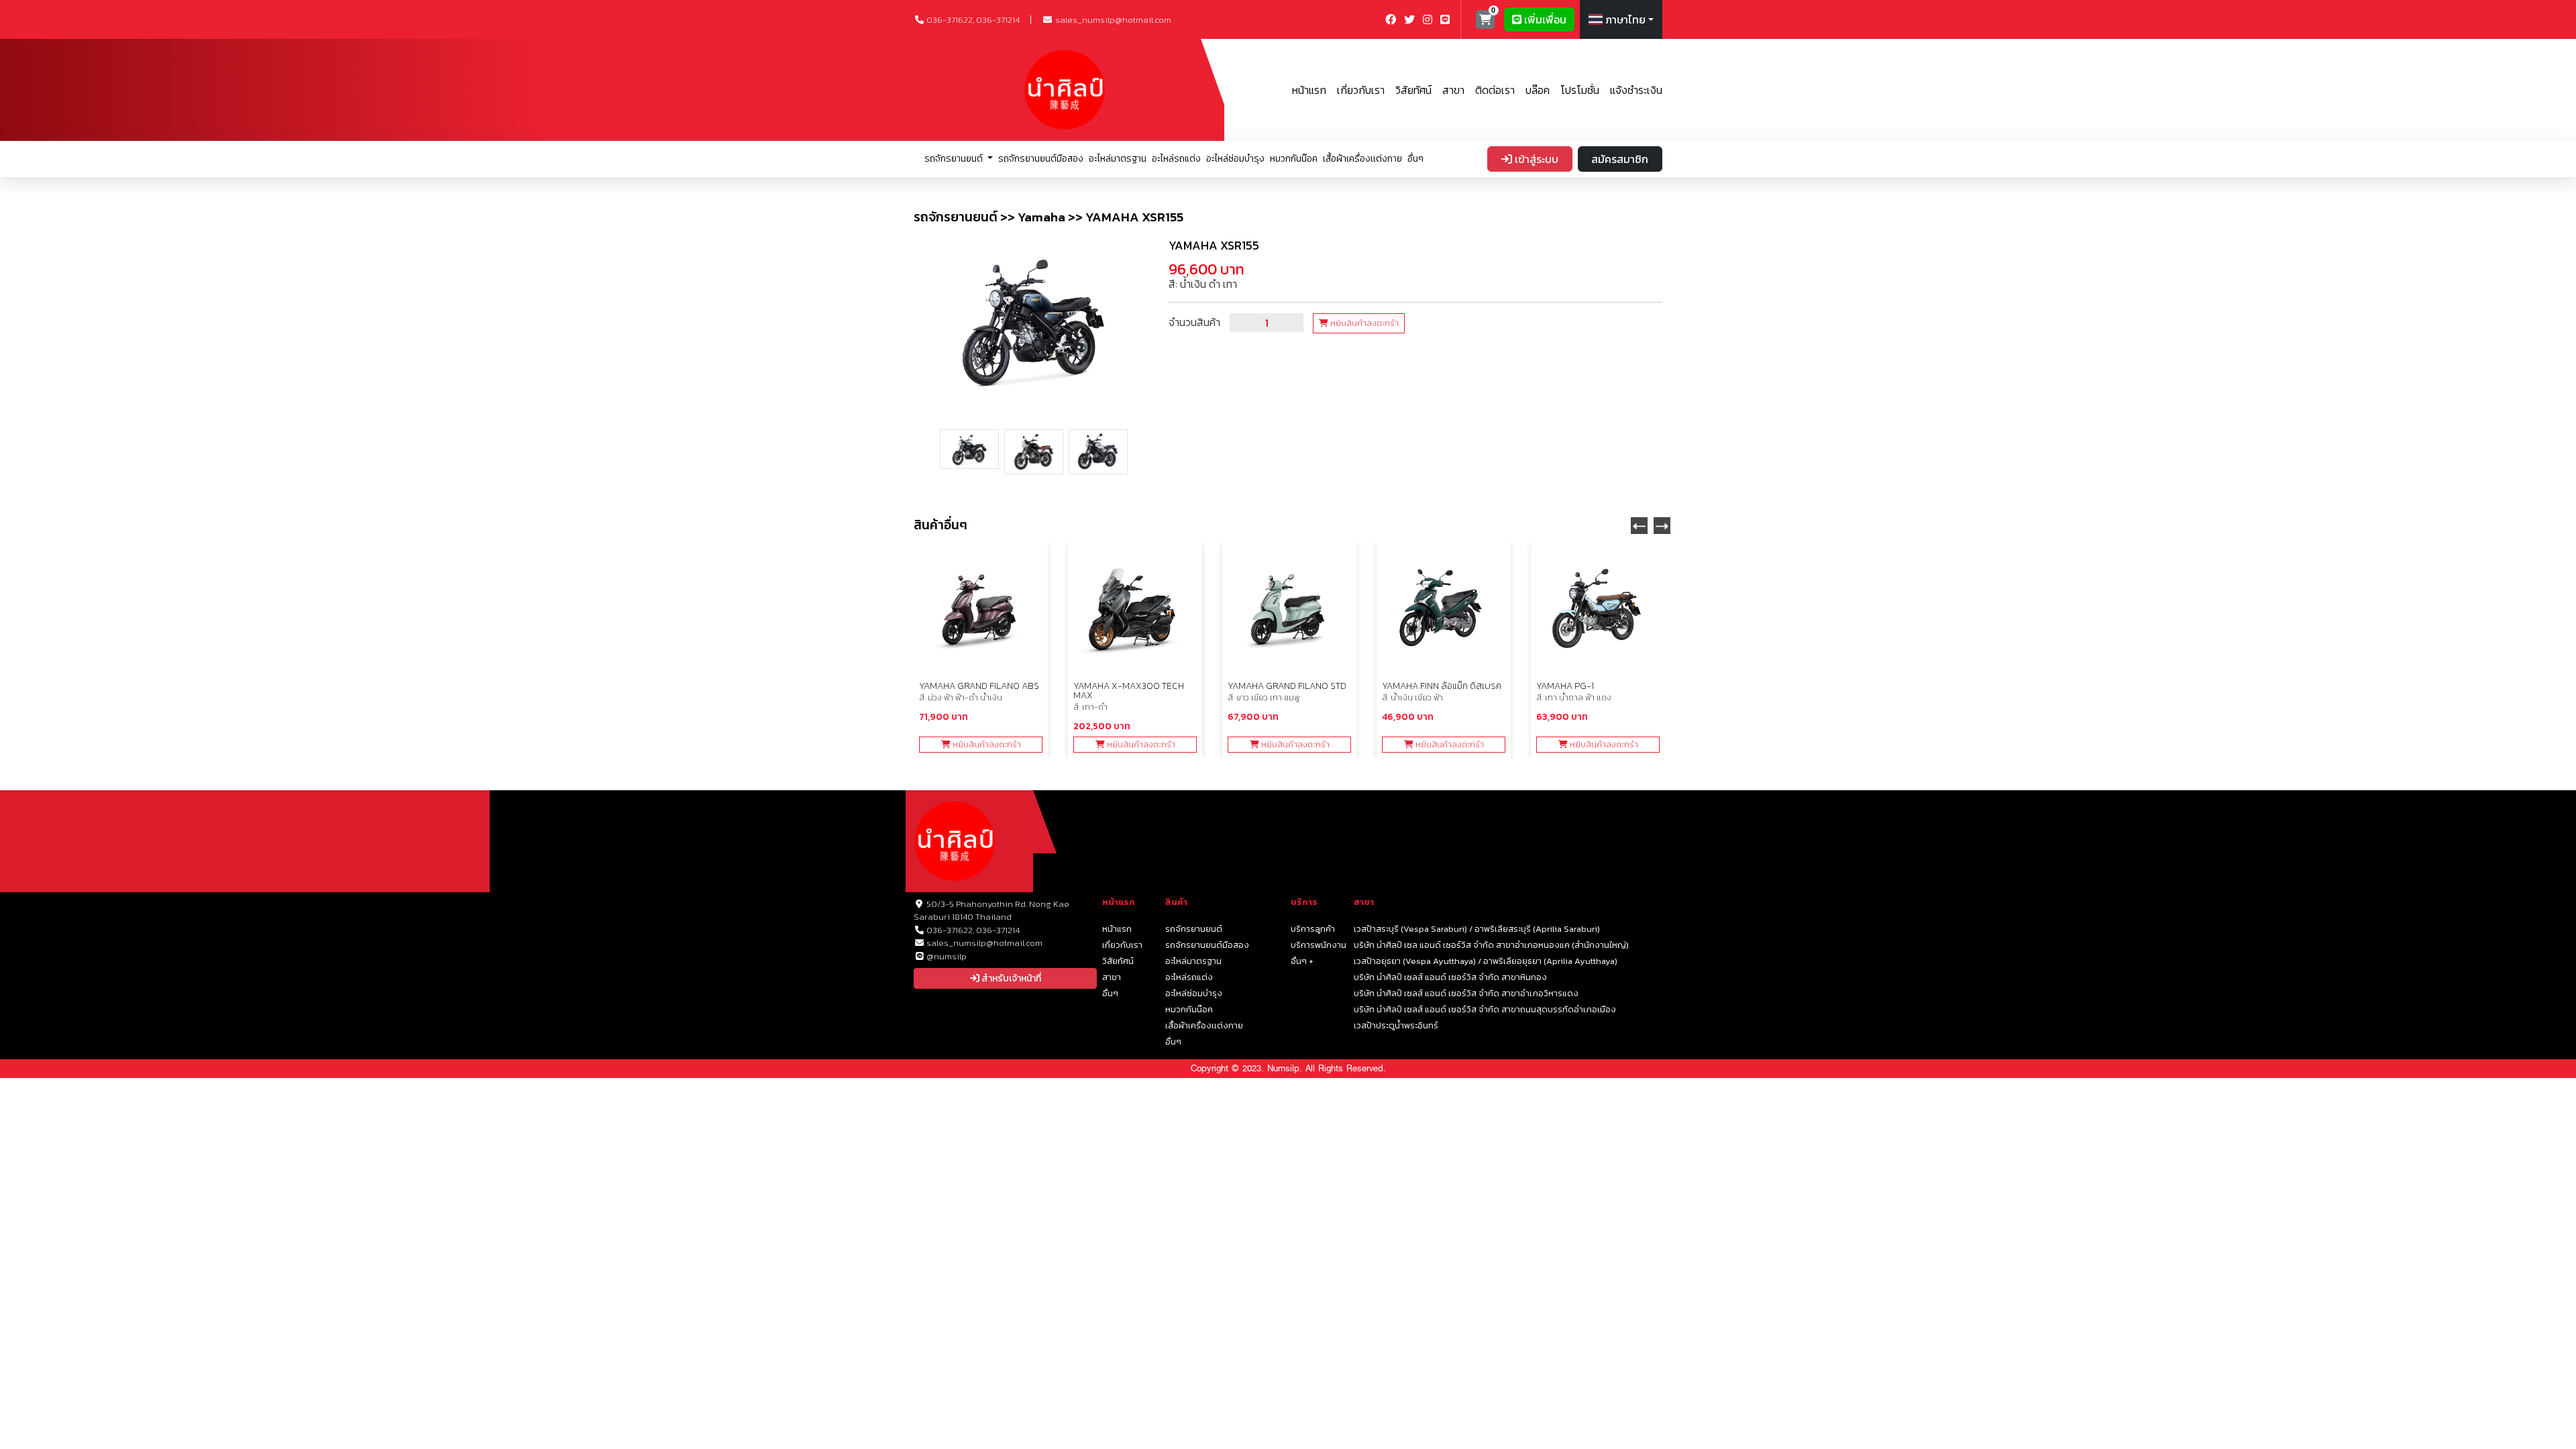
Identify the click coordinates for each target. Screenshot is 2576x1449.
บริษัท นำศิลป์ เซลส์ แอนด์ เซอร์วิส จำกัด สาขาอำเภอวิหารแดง (1466, 993)
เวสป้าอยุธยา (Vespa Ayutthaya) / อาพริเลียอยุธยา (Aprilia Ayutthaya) (1486, 961)
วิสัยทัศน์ (1413, 90)
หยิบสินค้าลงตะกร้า (1363, 323)
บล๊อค (1538, 90)
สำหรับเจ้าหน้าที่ (1010, 978)
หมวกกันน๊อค (1294, 159)
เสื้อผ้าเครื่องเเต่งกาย (1362, 159)
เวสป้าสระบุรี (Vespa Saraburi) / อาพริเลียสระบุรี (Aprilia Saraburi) (1477, 929)
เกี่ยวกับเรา (1361, 90)
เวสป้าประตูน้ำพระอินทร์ (1396, 1025)
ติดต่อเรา (1495, 90)
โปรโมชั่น (1580, 90)
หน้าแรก (1309, 90)
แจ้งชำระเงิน (1636, 90)
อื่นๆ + (1302, 961)
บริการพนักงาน (1319, 945)
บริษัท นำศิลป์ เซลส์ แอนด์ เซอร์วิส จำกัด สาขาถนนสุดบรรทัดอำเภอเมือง (1485, 1009)
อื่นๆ (1415, 159)
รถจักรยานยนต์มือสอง (1041, 159)
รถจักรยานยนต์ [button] (955, 159)
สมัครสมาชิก (1620, 159)
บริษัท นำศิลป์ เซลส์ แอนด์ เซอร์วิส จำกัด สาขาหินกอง (1450, 977)
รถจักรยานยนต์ (1194, 929)
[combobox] (1621, 19)
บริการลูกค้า (1313, 929)
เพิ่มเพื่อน (1544, 19)
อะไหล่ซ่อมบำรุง (1235, 159)
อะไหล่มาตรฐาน (1118, 159)
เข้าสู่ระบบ (1535, 159)
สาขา (1453, 90)
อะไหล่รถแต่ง (1176, 159)
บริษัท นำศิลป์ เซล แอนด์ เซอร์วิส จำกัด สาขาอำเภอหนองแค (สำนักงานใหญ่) (1491, 945)
